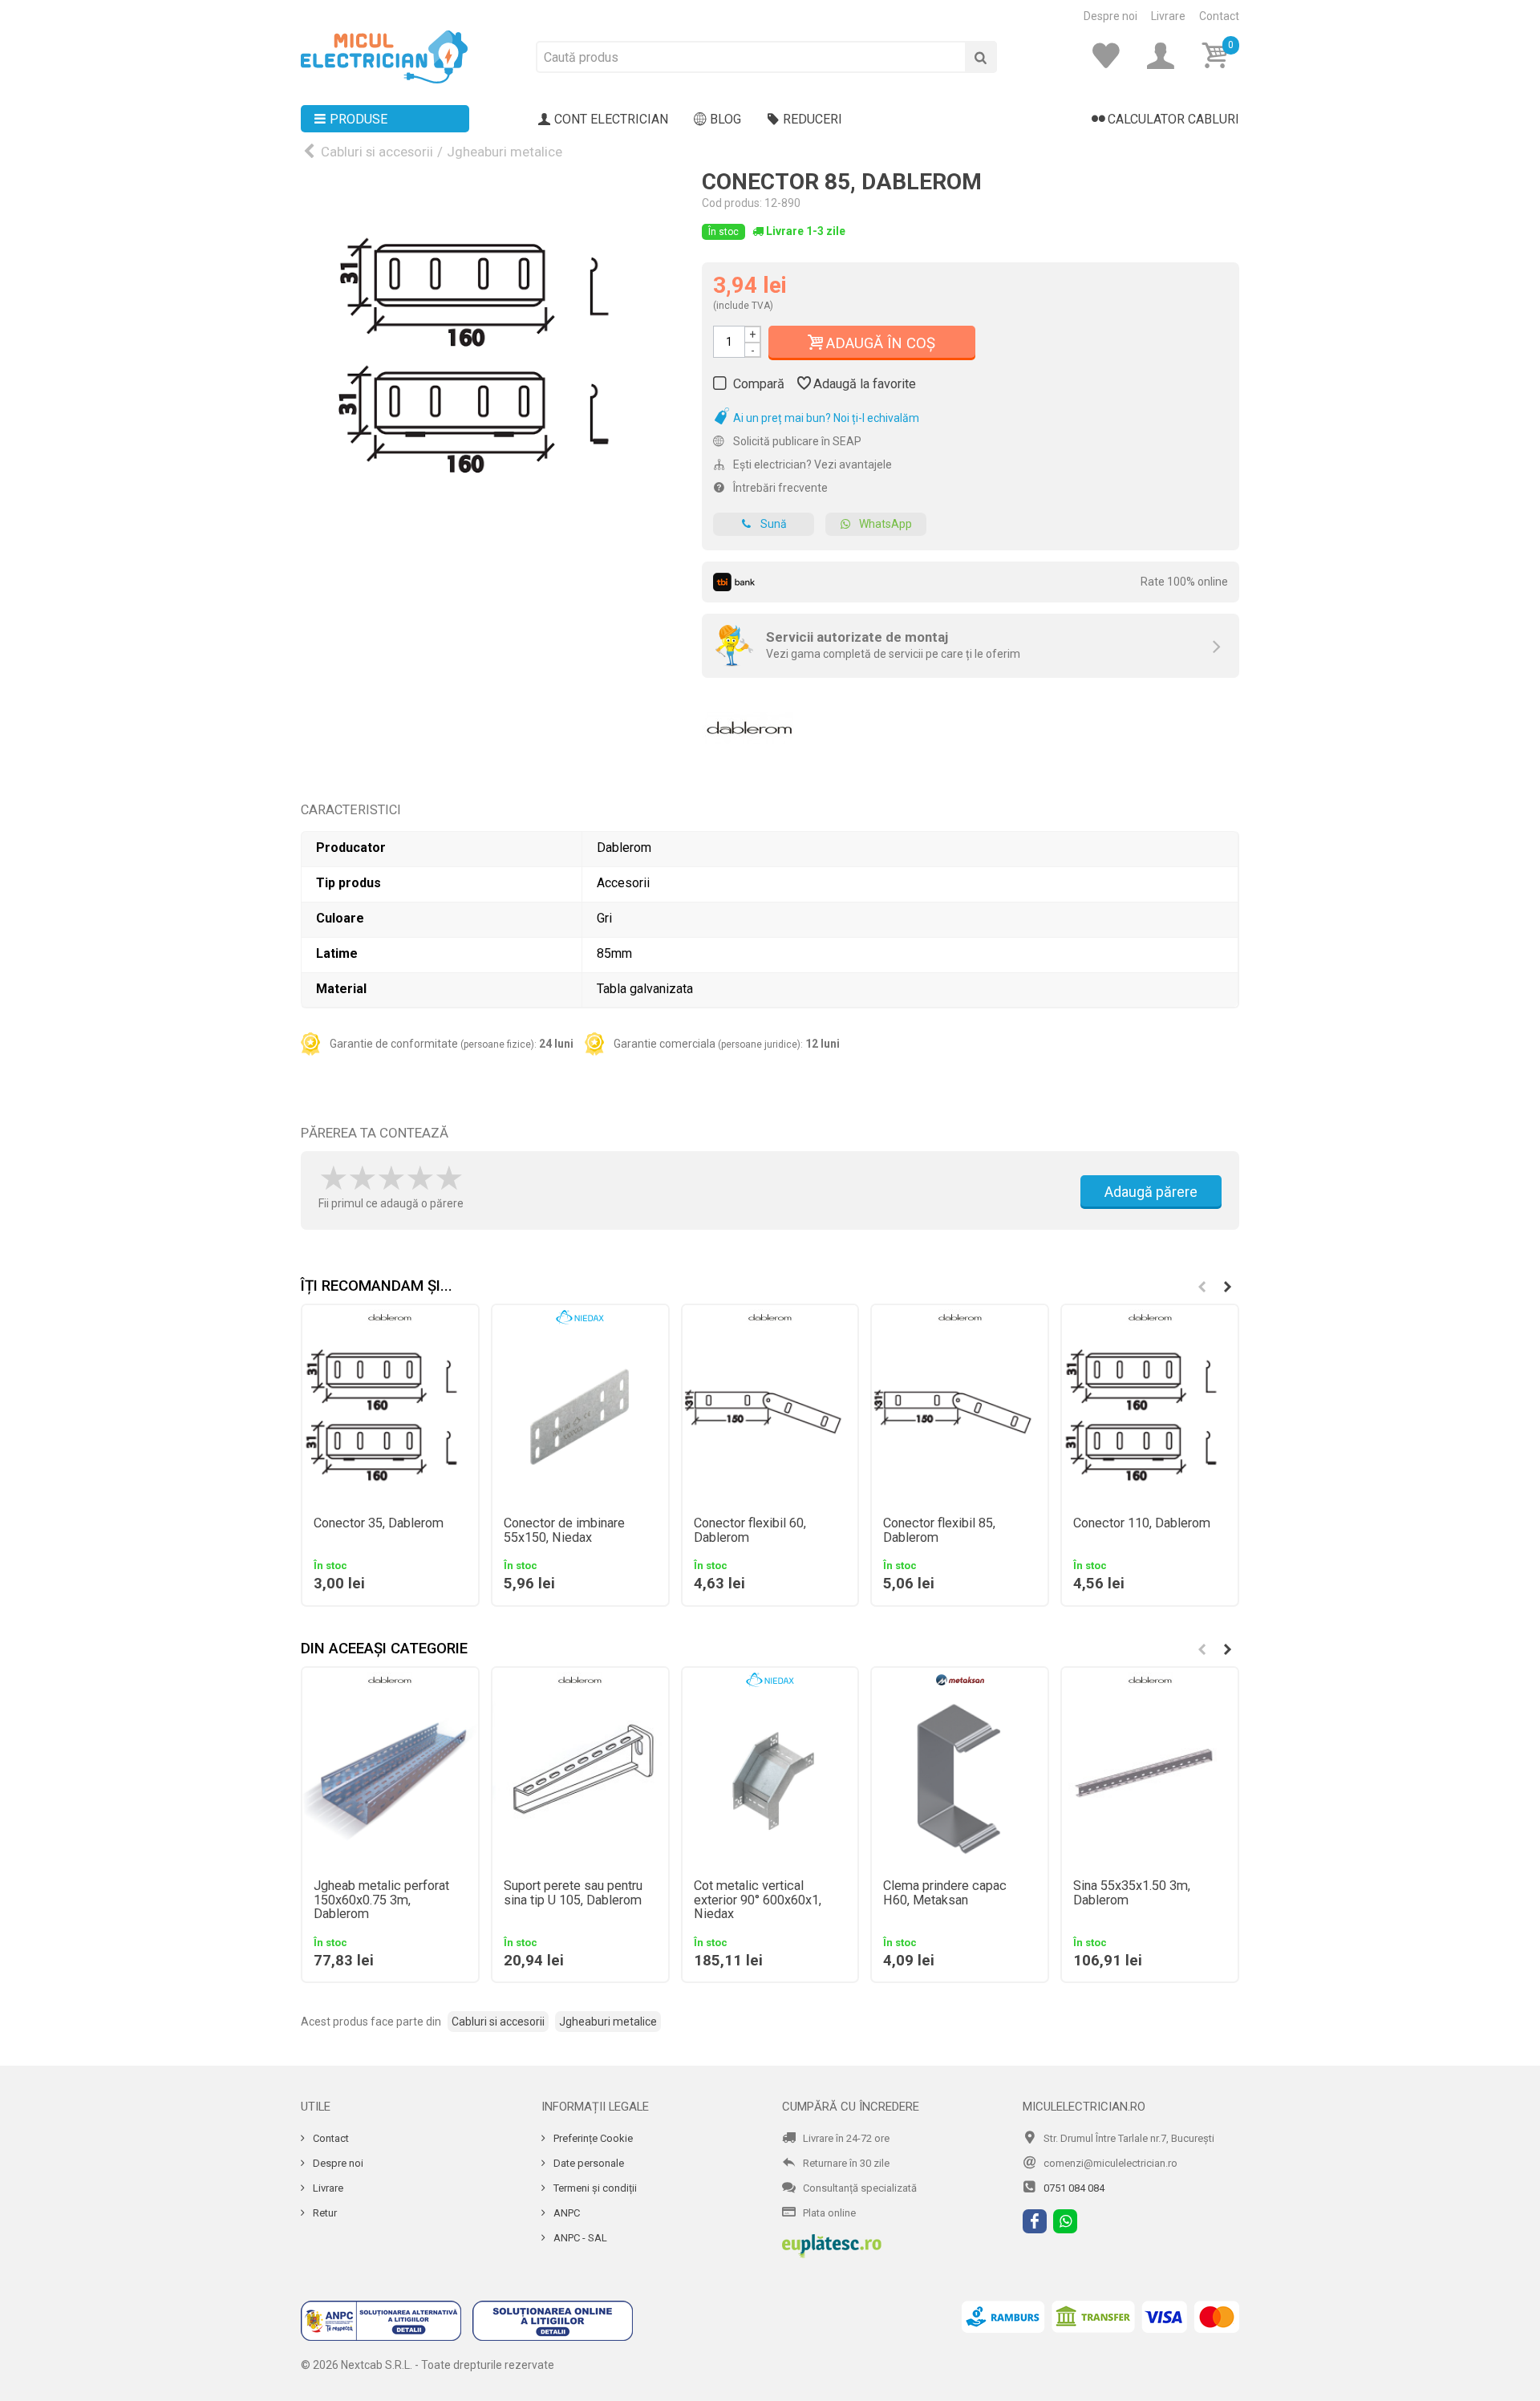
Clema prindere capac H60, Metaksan (945, 1893)
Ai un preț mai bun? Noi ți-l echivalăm (825, 418)
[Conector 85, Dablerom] (489, 359)
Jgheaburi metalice (505, 152)
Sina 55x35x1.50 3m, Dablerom (1132, 1893)
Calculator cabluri (1173, 119)
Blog (725, 119)
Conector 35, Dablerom (379, 1523)
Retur (324, 2213)
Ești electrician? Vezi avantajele (811, 464)
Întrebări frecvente (779, 488)
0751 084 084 (1074, 2188)
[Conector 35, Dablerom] (390, 1417)
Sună (774, 524)
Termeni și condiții (594, 2188)
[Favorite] (1111, 56)
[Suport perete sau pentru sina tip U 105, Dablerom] (580, 1780)
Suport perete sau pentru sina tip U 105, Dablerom (573, 1893)
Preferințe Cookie (592, 2138)
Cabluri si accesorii (377, 152)
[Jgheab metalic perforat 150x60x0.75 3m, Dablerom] (390, 1780)
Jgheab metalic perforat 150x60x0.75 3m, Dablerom (381, 1900)
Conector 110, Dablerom (1142, 1523)
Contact (1219, 16)
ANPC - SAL (579, 2238)
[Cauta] (981, 57)
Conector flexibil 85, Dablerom (939, 1531)
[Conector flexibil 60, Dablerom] (770, 1417)
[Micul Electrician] (384, 56)
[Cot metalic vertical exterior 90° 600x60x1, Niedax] (770, 1780)
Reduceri (813, 119)
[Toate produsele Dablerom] (750, 722)
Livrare (1168, 16)
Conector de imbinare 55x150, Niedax (564, 1531)
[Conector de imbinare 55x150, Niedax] (580, 1417)
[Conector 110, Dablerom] (1150, 1417)
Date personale (588, 2163)
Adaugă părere (1151, 1192)
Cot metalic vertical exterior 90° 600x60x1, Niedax (758, 1900)
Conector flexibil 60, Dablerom (750, 1531)
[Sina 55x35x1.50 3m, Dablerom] (1150, 1780)
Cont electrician (611, 119)
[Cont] (1165, 56)
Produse (359, 119)
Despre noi (1110, 16)
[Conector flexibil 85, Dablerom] (960, 1417)
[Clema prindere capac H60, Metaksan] (960, 1780)
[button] (1227, 1287)
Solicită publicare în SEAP (796, 441)
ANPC (565, 2213)
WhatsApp (885, 524)
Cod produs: (732, 203)
